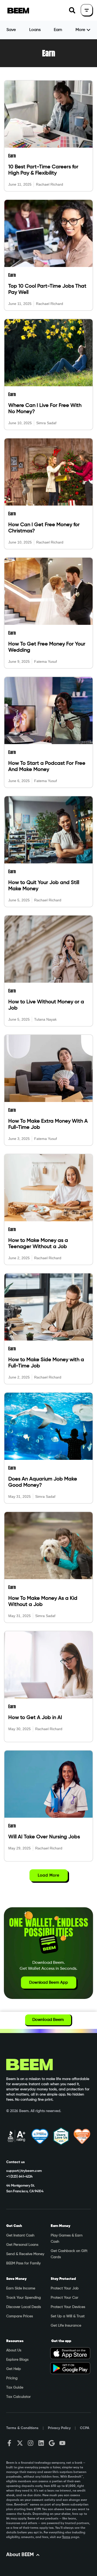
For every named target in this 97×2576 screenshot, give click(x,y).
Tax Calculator (18, 2397)
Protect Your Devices (68, 2307)
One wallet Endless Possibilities (49, 1927)
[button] (72, 10)
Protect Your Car (65, 2298)
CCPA (85, 2428)
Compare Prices (20, 2316)
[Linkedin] (41, 2443)
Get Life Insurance (66, 2326)
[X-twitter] (20, 2443)
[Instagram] (31, 2443)
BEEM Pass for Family (23, 2263)
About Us (14, 2350)
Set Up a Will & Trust (68, 2316)
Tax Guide (15, 2388)
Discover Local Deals (24, 2307)
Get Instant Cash (20, 2235)
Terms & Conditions (22, 2428)
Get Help (14, 2369)
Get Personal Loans (22, 2245)
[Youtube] (62, 2443)
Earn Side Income (21, 2288)
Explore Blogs (17, 2360)
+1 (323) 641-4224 (19, 2177)
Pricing (12, 2378)
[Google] (52, 2443)
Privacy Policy (59, 2428)
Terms (66, 2537)
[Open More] (88, 30)
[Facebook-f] (9, 2443)
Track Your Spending (24, 2298)
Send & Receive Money (25, 2254)
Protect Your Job (65, 2288)
